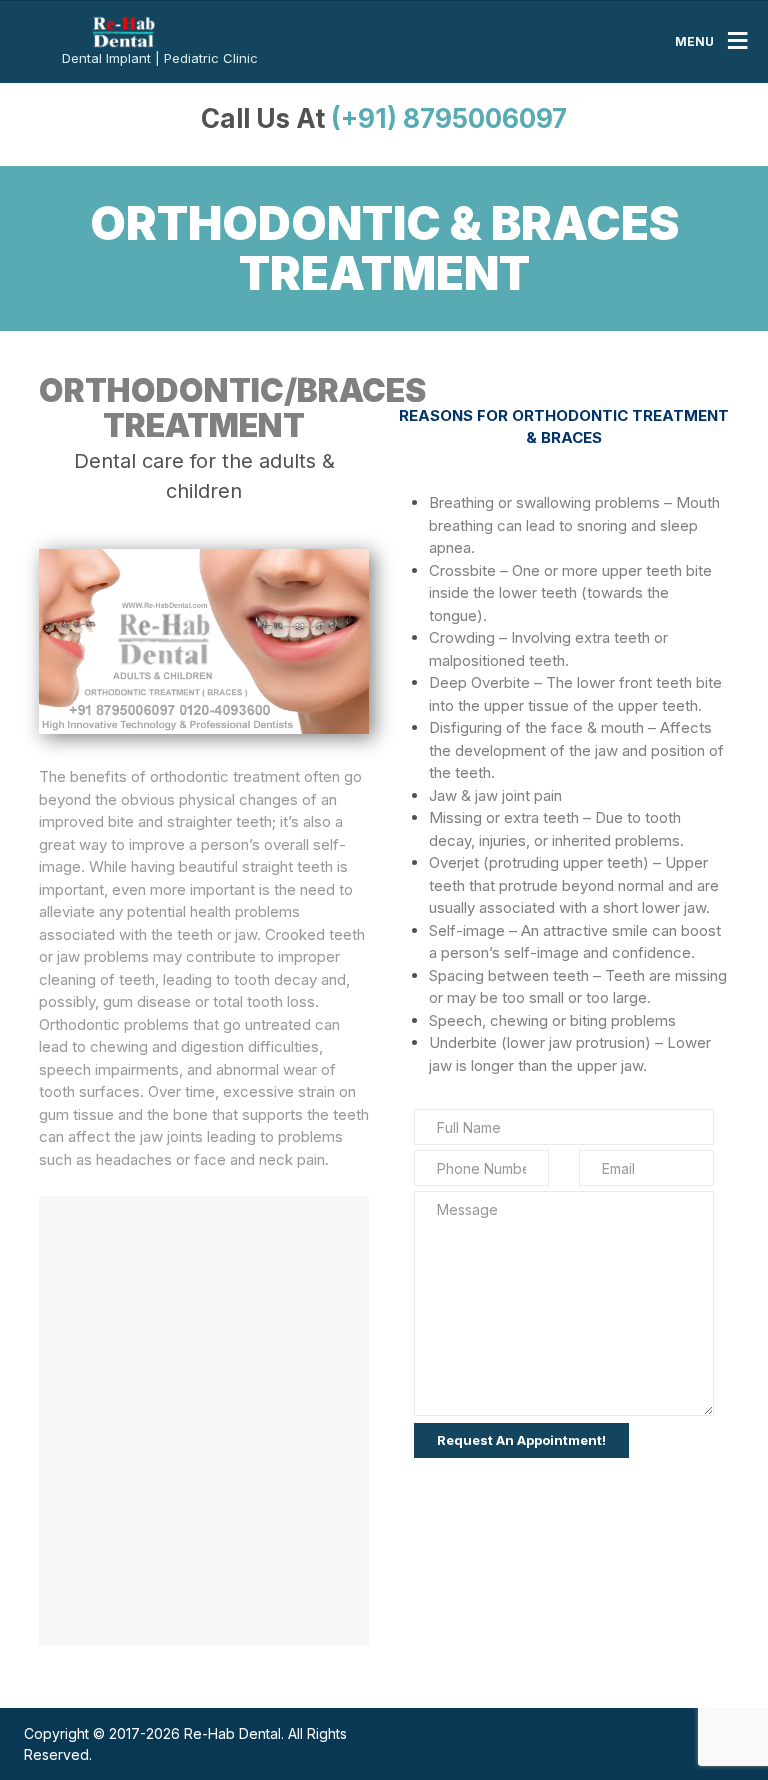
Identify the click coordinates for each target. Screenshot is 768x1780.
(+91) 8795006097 (449, 118)
